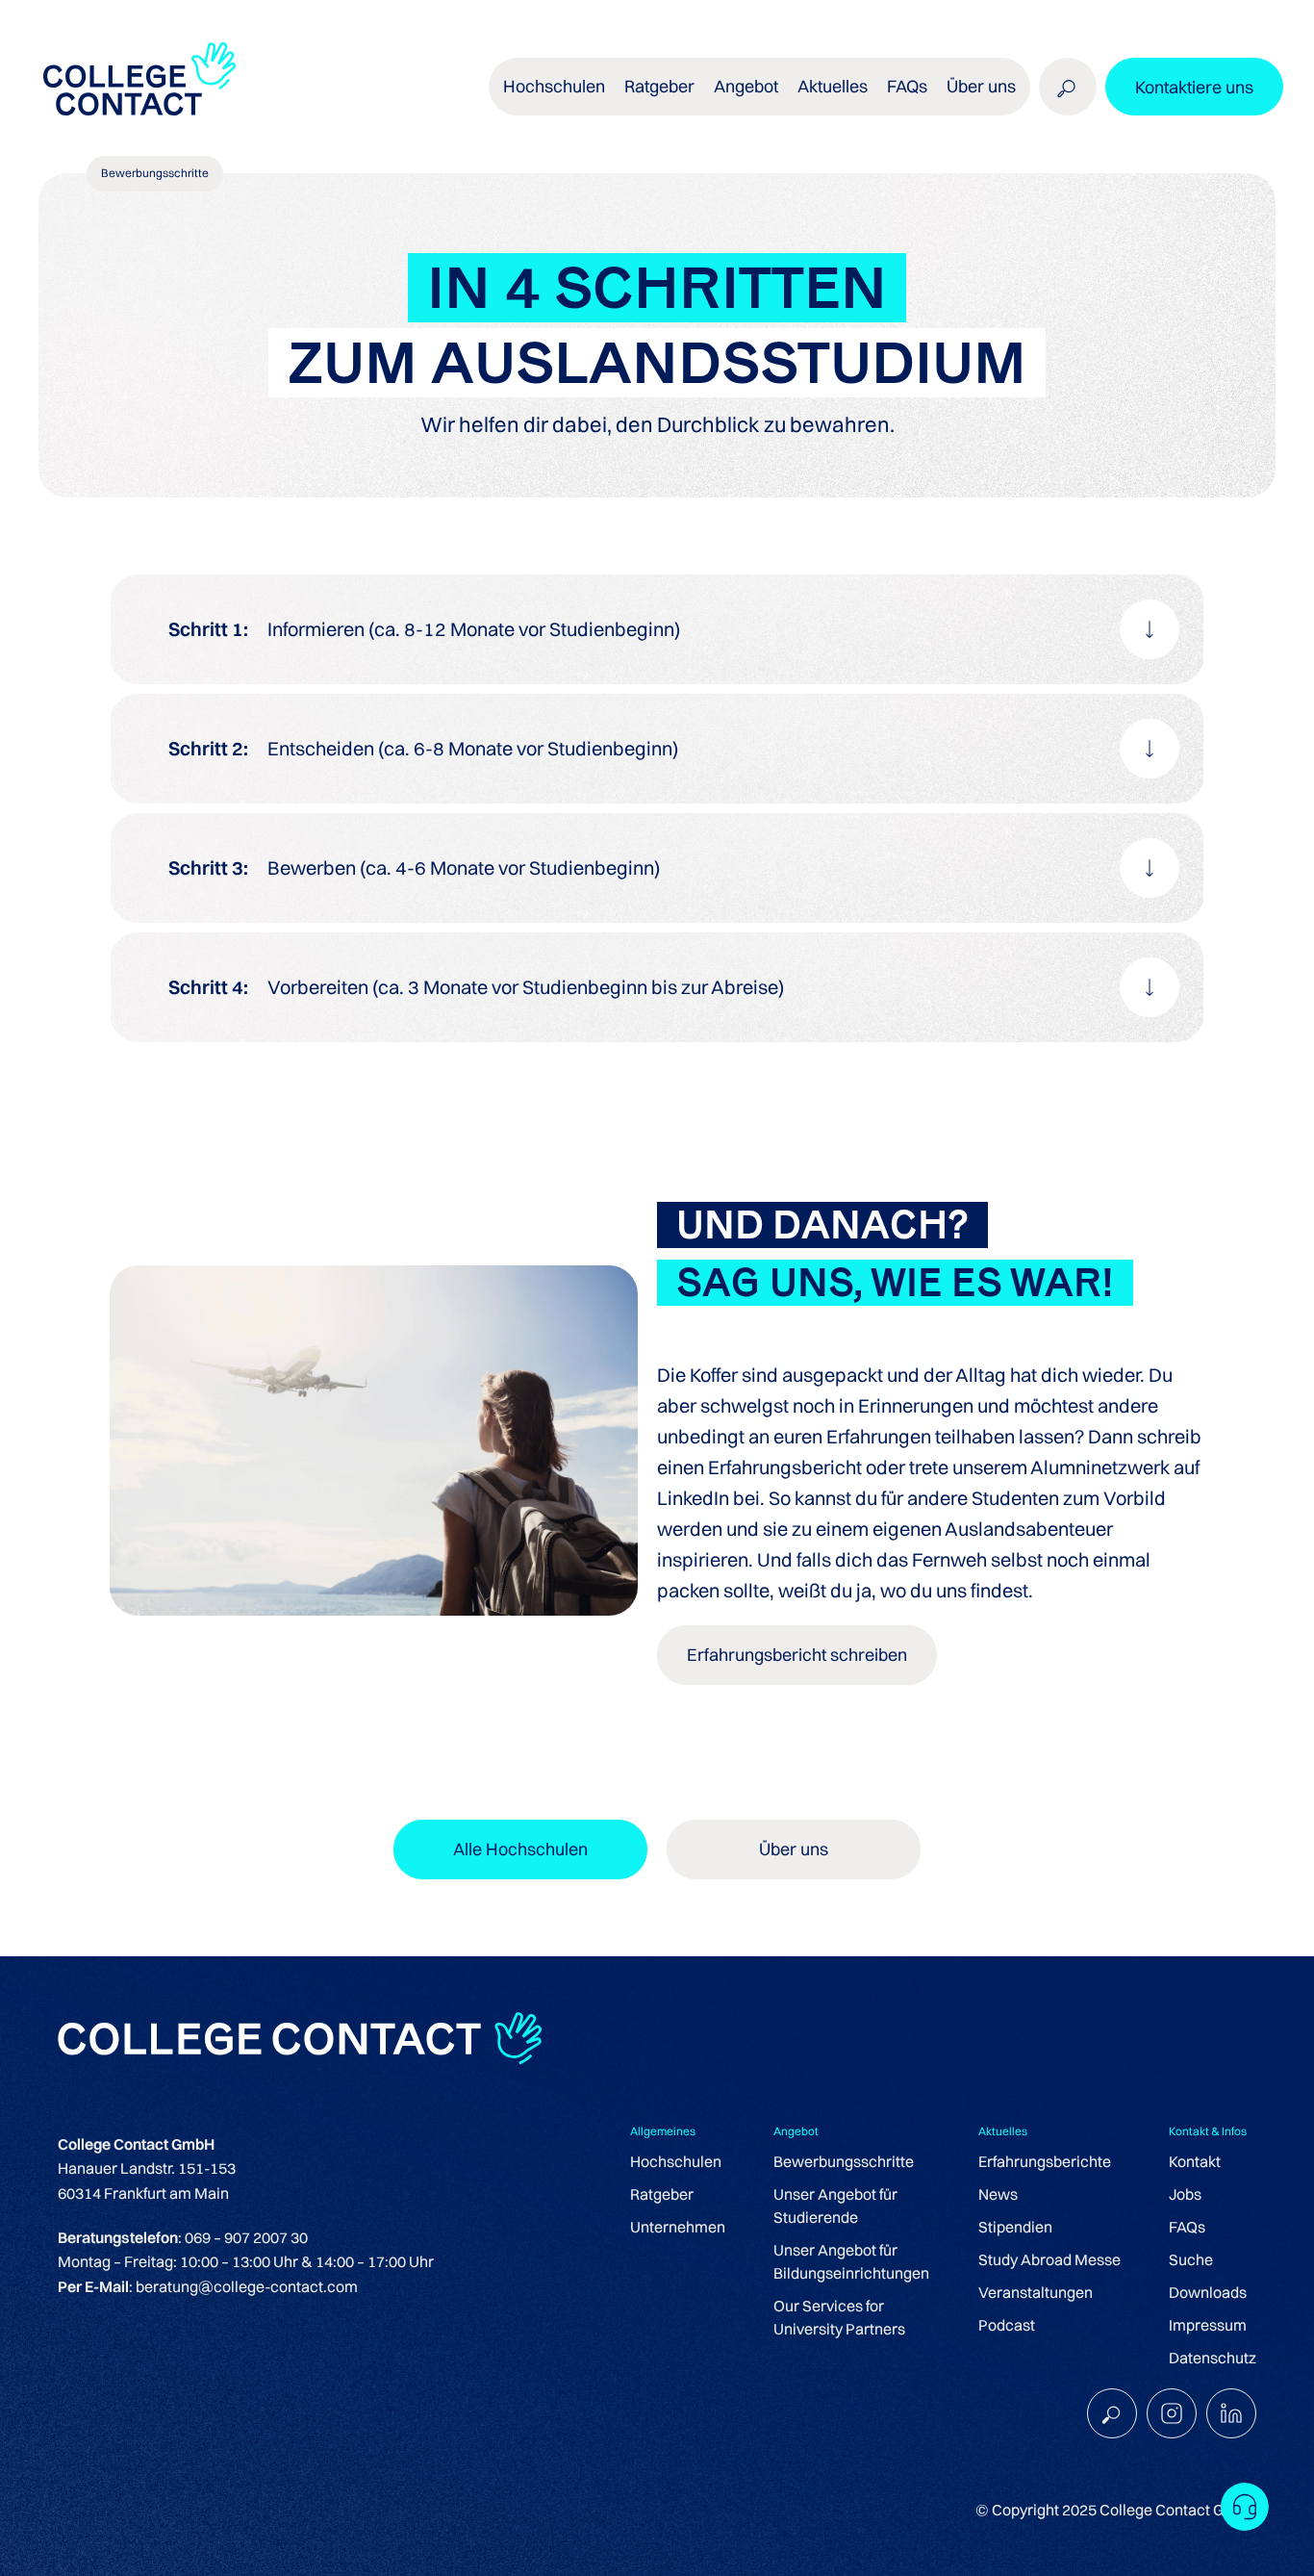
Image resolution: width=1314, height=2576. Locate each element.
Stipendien (1015, 2227)
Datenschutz (1213, 2358)
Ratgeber (662, 2194)
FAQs (907, 86)
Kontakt (1195, 2161)
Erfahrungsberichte (1045, 2161)
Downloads (1208, 2292)
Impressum (1208, 2325)
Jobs (1185, 2194)
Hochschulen (676, 2161)
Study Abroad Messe (1049, 2259)
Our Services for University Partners (839, 2317)
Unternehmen (678, 2227)
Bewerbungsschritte (844, 2161)
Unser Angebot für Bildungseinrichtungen (851, 2261)
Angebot (746, 86)
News (998, 2194)
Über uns (981, 86)
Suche (1191, 2259)
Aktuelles (833, 86)
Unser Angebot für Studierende (835, 2206)
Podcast (1007, 2325)
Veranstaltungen (1036, 2292)
